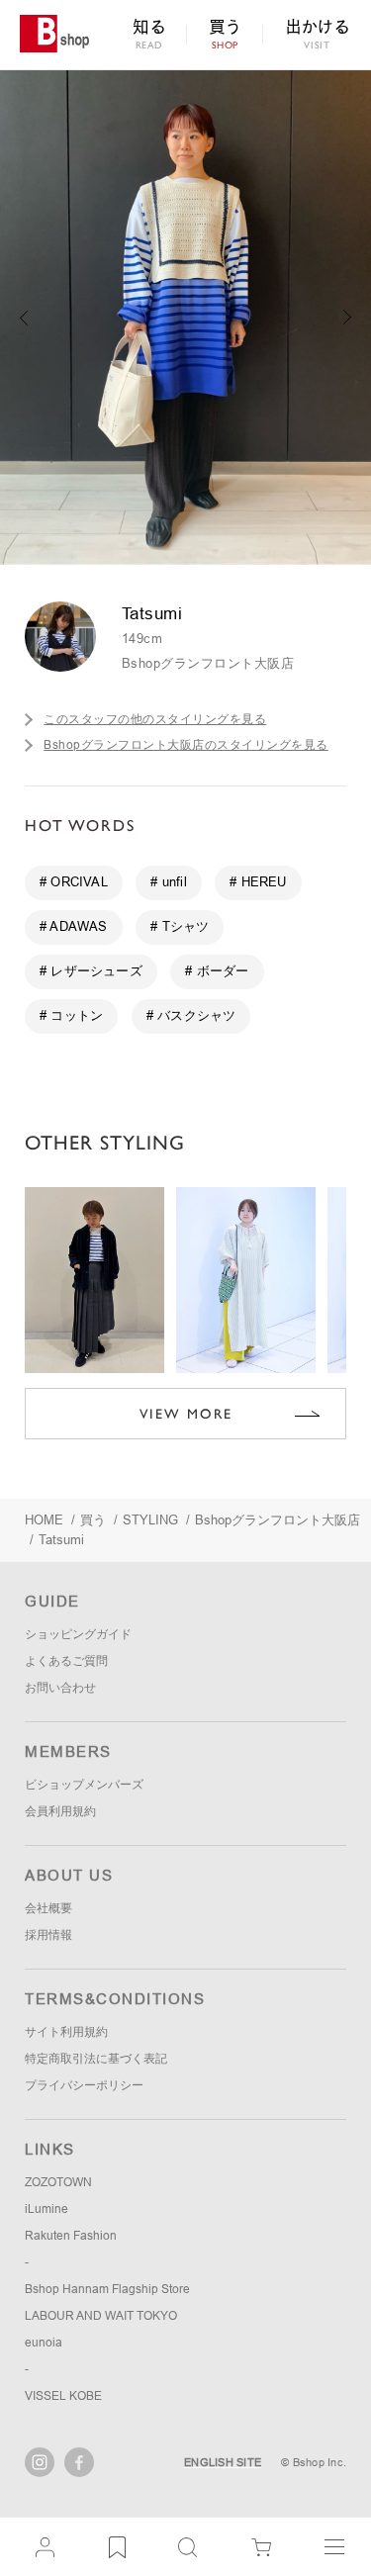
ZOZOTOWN (58, 2182)
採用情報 (48, 1935)
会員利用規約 (60, 1811)
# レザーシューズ (91, 971)
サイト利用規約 (66, 2032)
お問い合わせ (60, 1688)
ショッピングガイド (78, 1634)
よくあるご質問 (66, 1661)
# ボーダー (217, 971)
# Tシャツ (180, 926)
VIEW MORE (186, 1414)
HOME (44, 1520)
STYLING (150, 1520)
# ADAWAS (74, 926)
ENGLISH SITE (223, 2462)
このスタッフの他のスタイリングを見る (155, 719)
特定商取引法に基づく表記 (96, 2059)
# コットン (71, 1015)
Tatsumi (61, 1540)
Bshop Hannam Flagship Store (107, 2289)
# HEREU (258, 882)
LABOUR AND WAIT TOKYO (101, 2316)
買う (93, 1520)
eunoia (44, 2343)
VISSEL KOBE (63, 2396)
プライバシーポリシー (84, 2085)
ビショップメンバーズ (84, 1785)
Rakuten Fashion (71, 2236)
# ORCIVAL (74, 882)
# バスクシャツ (191, 1015)
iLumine (46, 2209)
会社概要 (48, 1908)
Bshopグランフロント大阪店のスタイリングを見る (186, 745)
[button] (348, 318)
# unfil (168, 882)
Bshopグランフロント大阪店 (208, 663)
